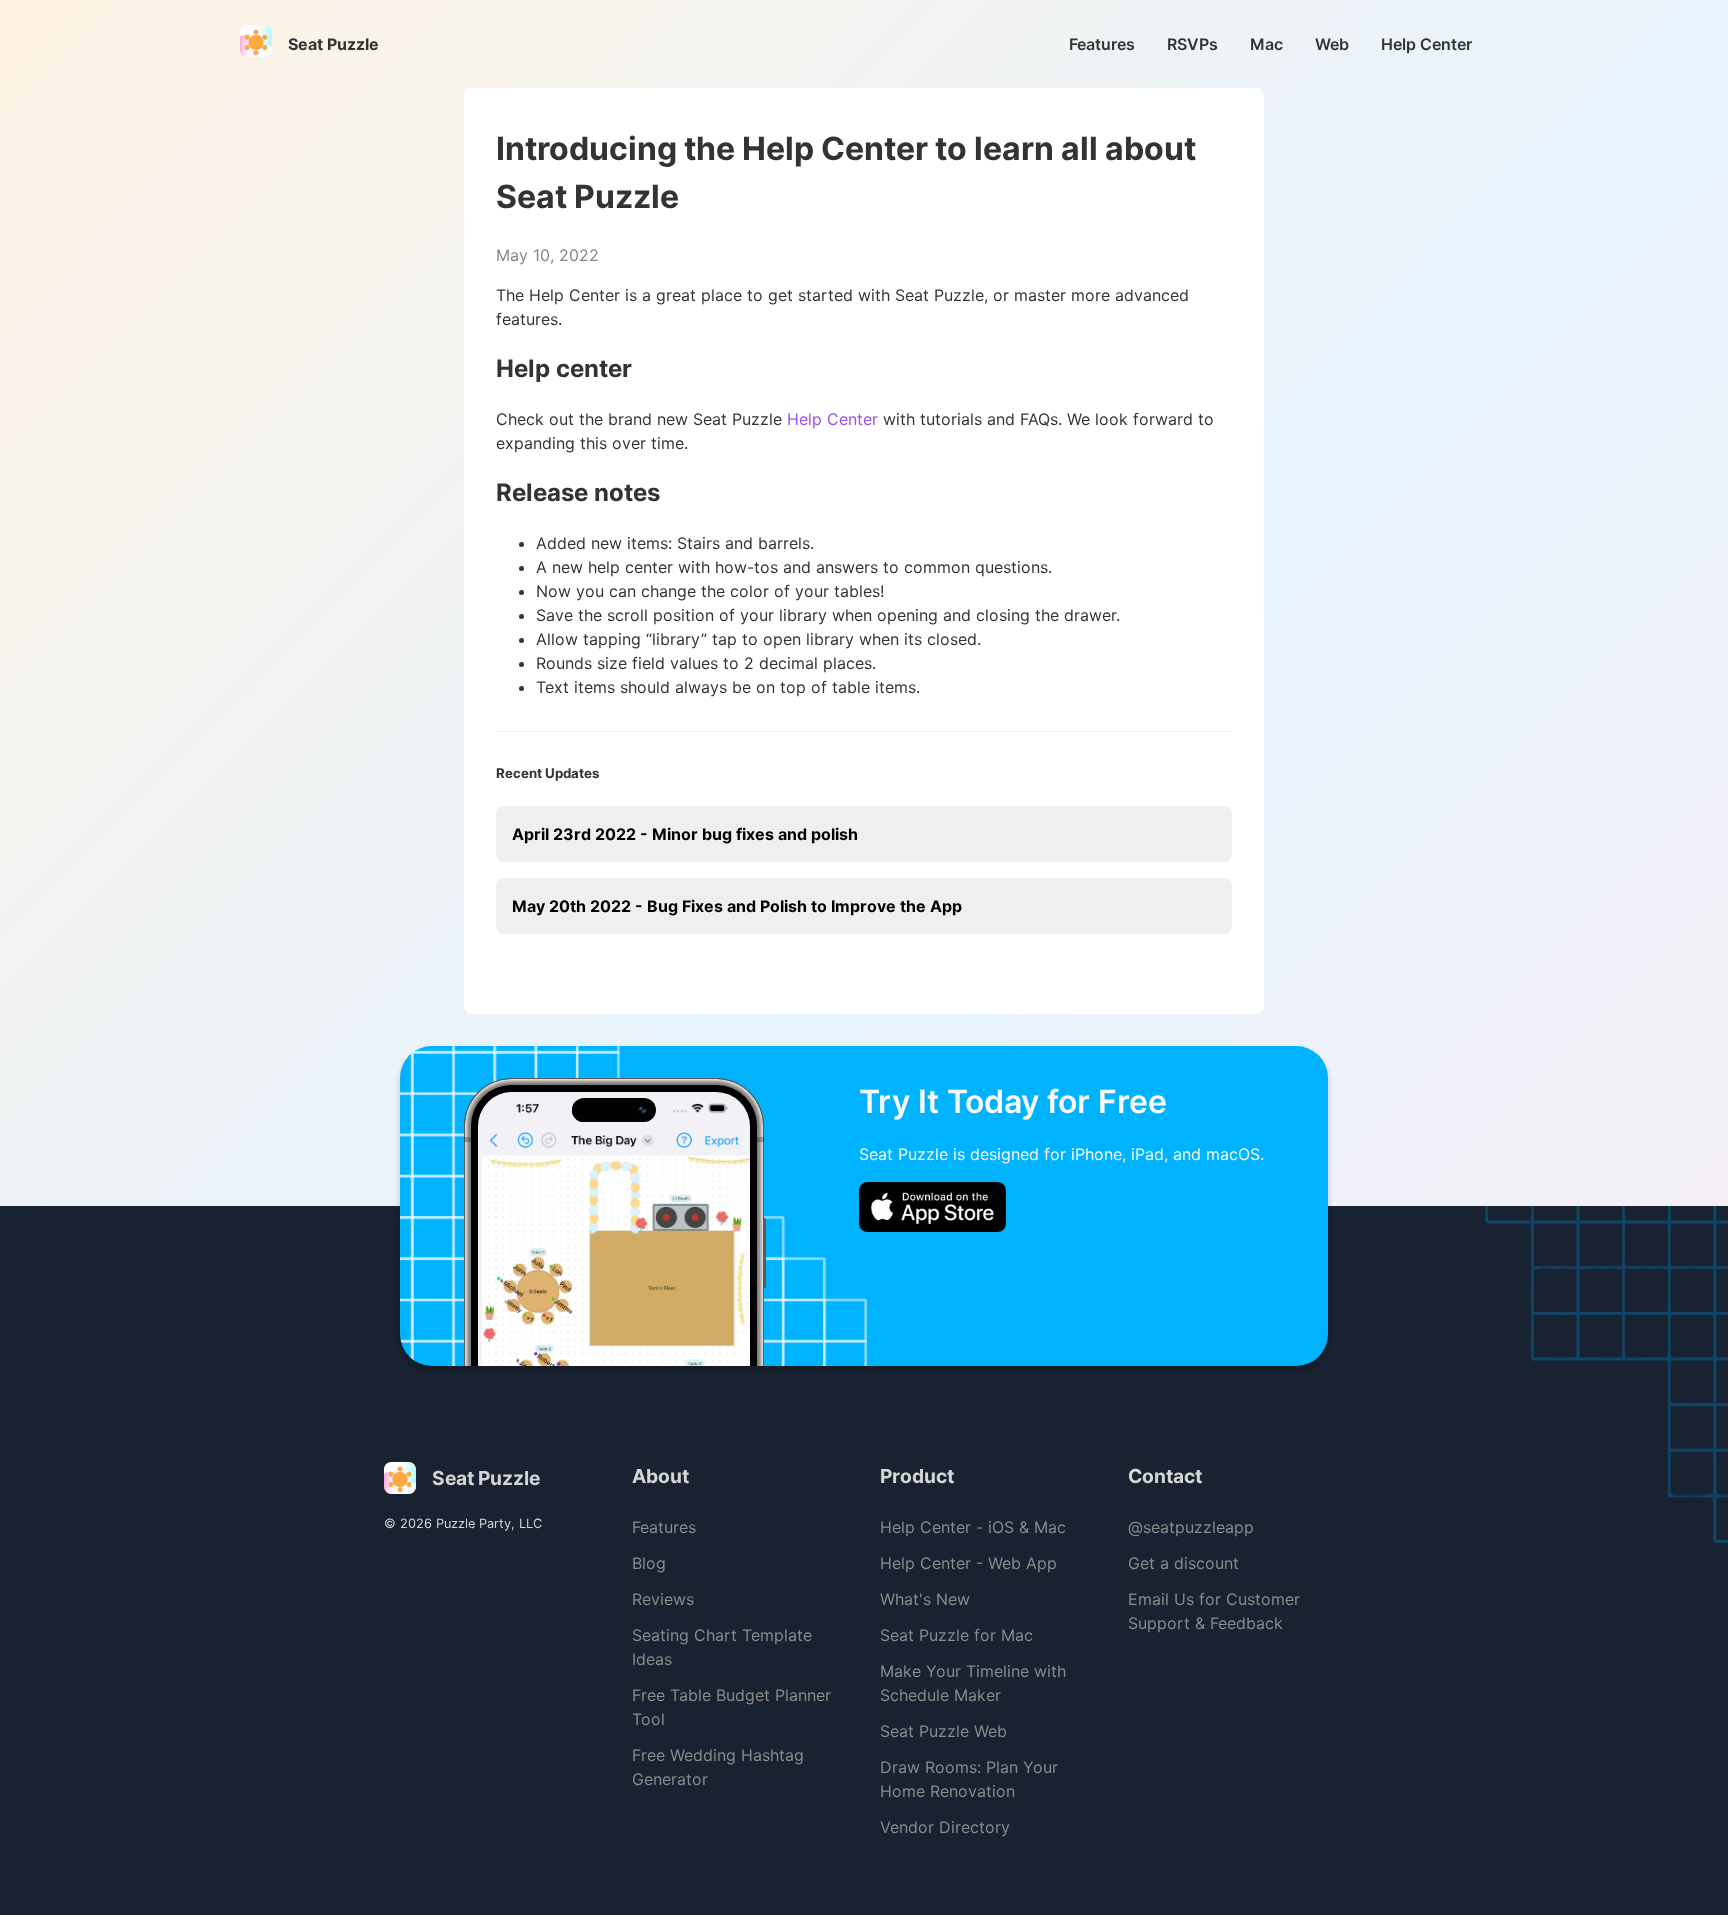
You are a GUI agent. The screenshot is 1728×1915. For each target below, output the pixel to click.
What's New (925, 1599)
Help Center (1426, 44)
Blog (649, 1563)
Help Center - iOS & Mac (973, 1527)
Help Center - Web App (968, 1563)
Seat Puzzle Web (943, 1731)
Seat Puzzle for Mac (956, 1635)
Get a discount (1183, 1563)
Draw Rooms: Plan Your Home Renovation (969, 1779)
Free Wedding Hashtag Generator (718, 1767)
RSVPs (1192, 44)
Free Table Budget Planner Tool (731, 1707)
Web (1332, 44)
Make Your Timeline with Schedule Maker (973, 1683)
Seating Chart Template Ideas (722, 1647)
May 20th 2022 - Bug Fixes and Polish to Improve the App (737, 906)
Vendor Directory (945, 1827)
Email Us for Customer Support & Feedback (1214, 1611)
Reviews (663, 1599)
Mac (1266, 44)
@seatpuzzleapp (1191, 1527)
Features (1102, 44)
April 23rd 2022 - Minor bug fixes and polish (685, 834)
